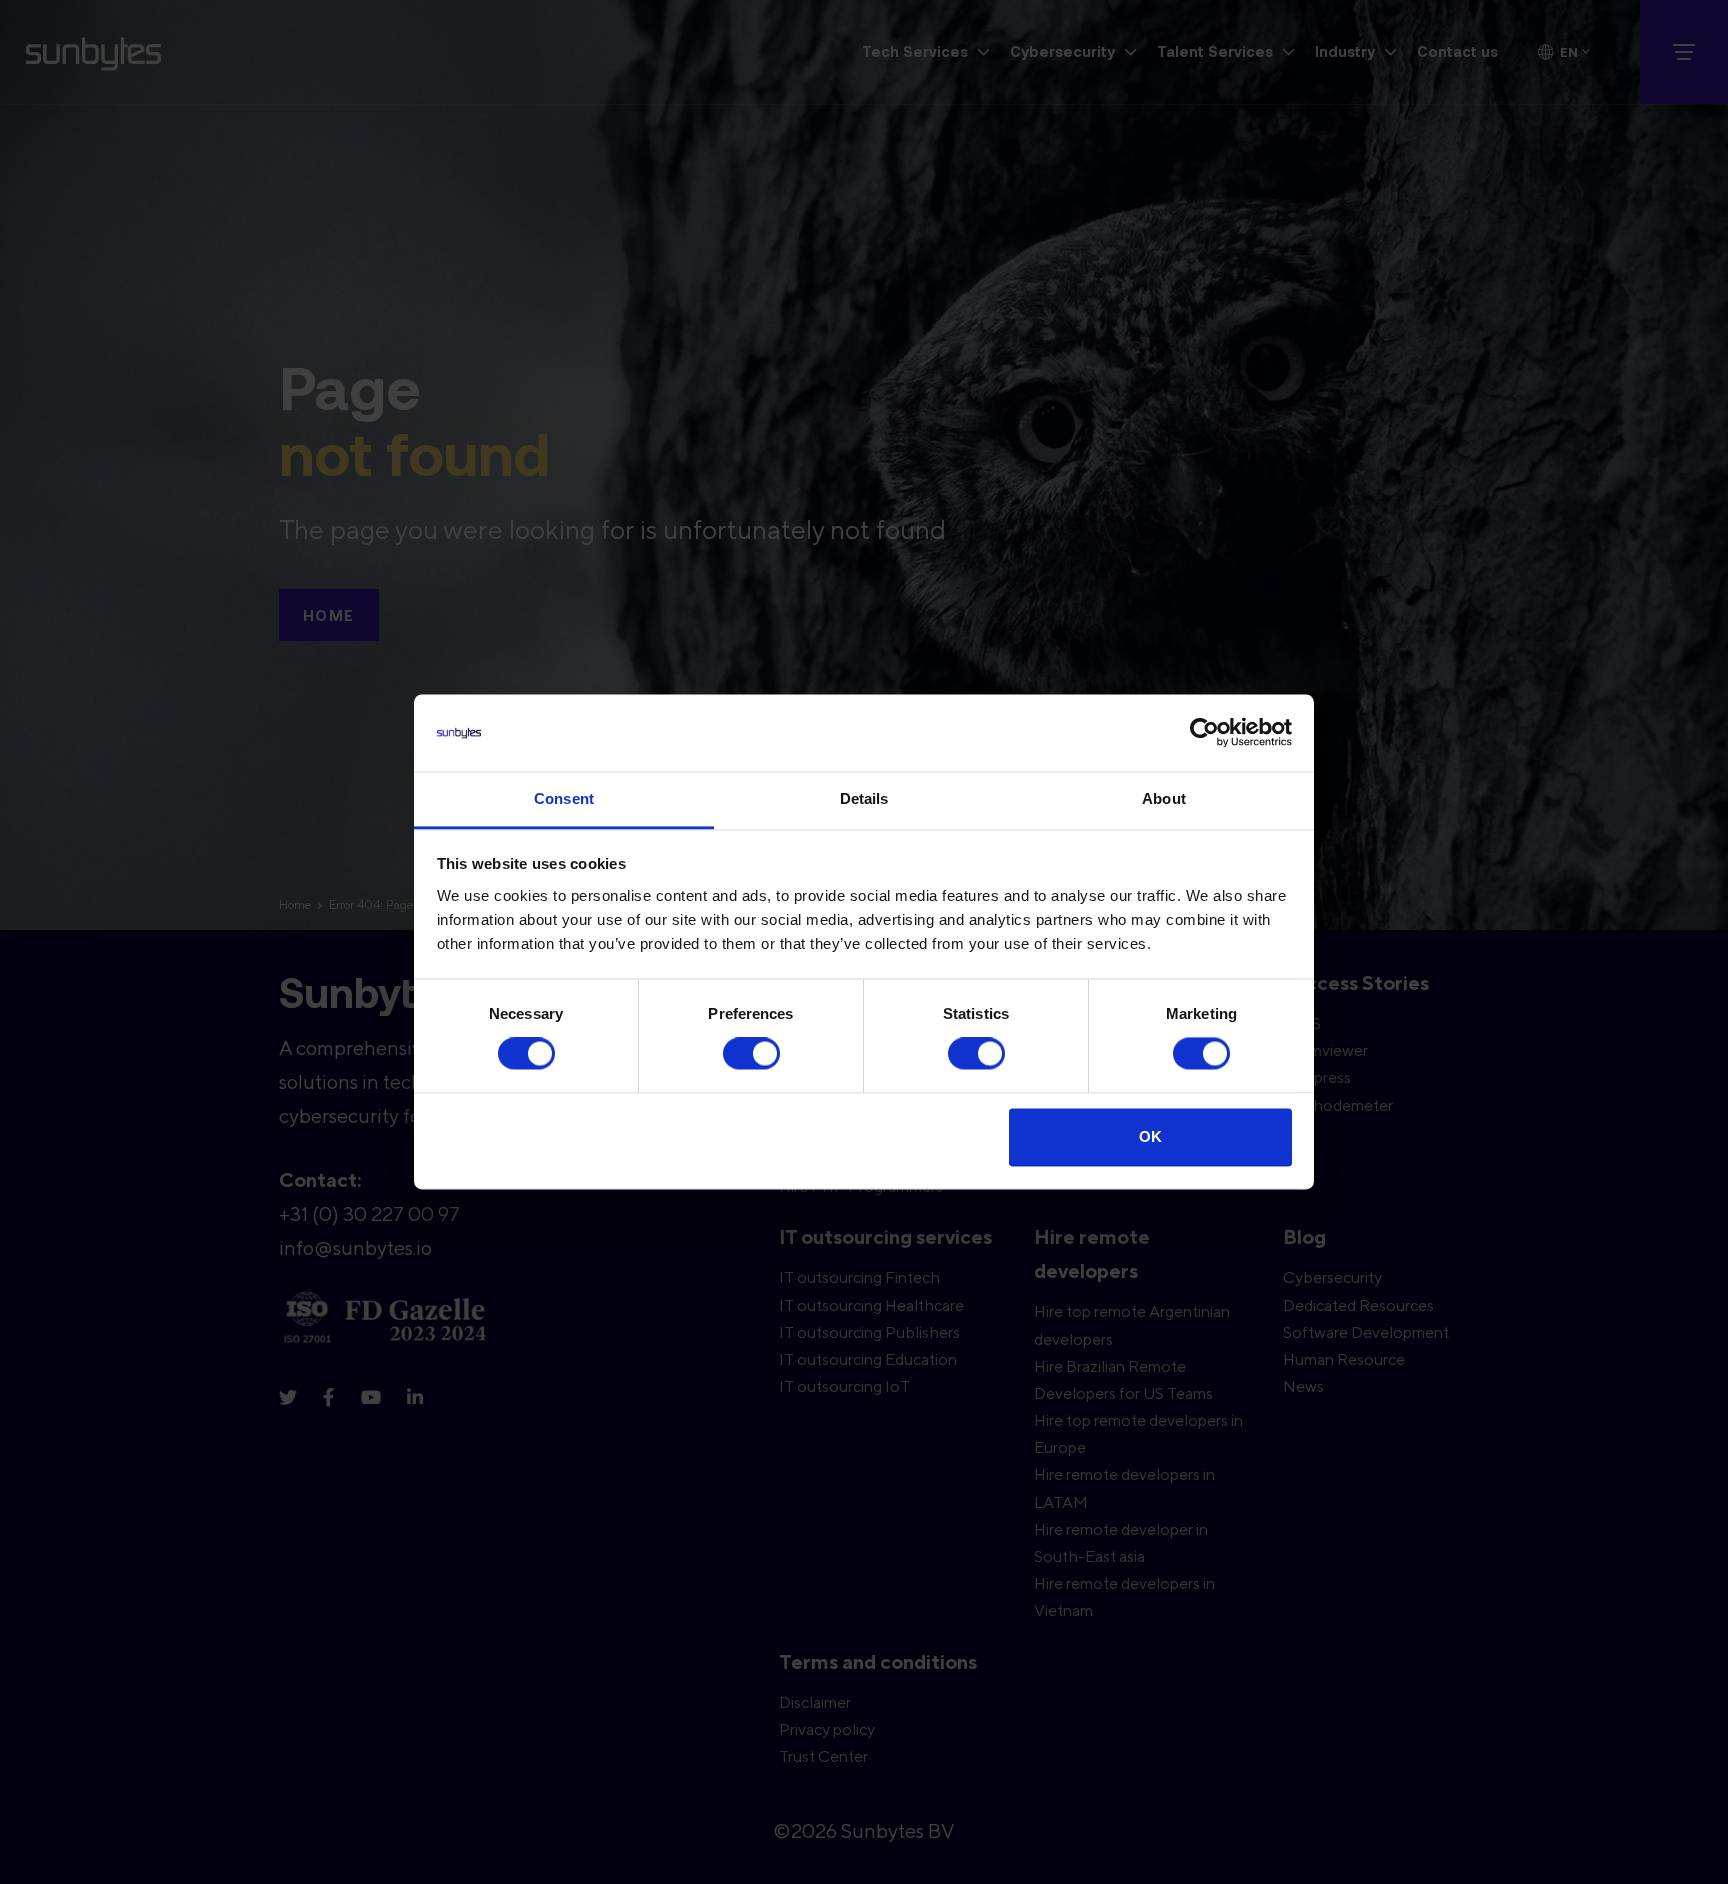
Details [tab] (864, 798)
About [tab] (1164, 798)
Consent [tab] (564, 798)
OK (1150, 1136)
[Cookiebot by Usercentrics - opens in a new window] (1204, 733)
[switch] (751, 1054)
